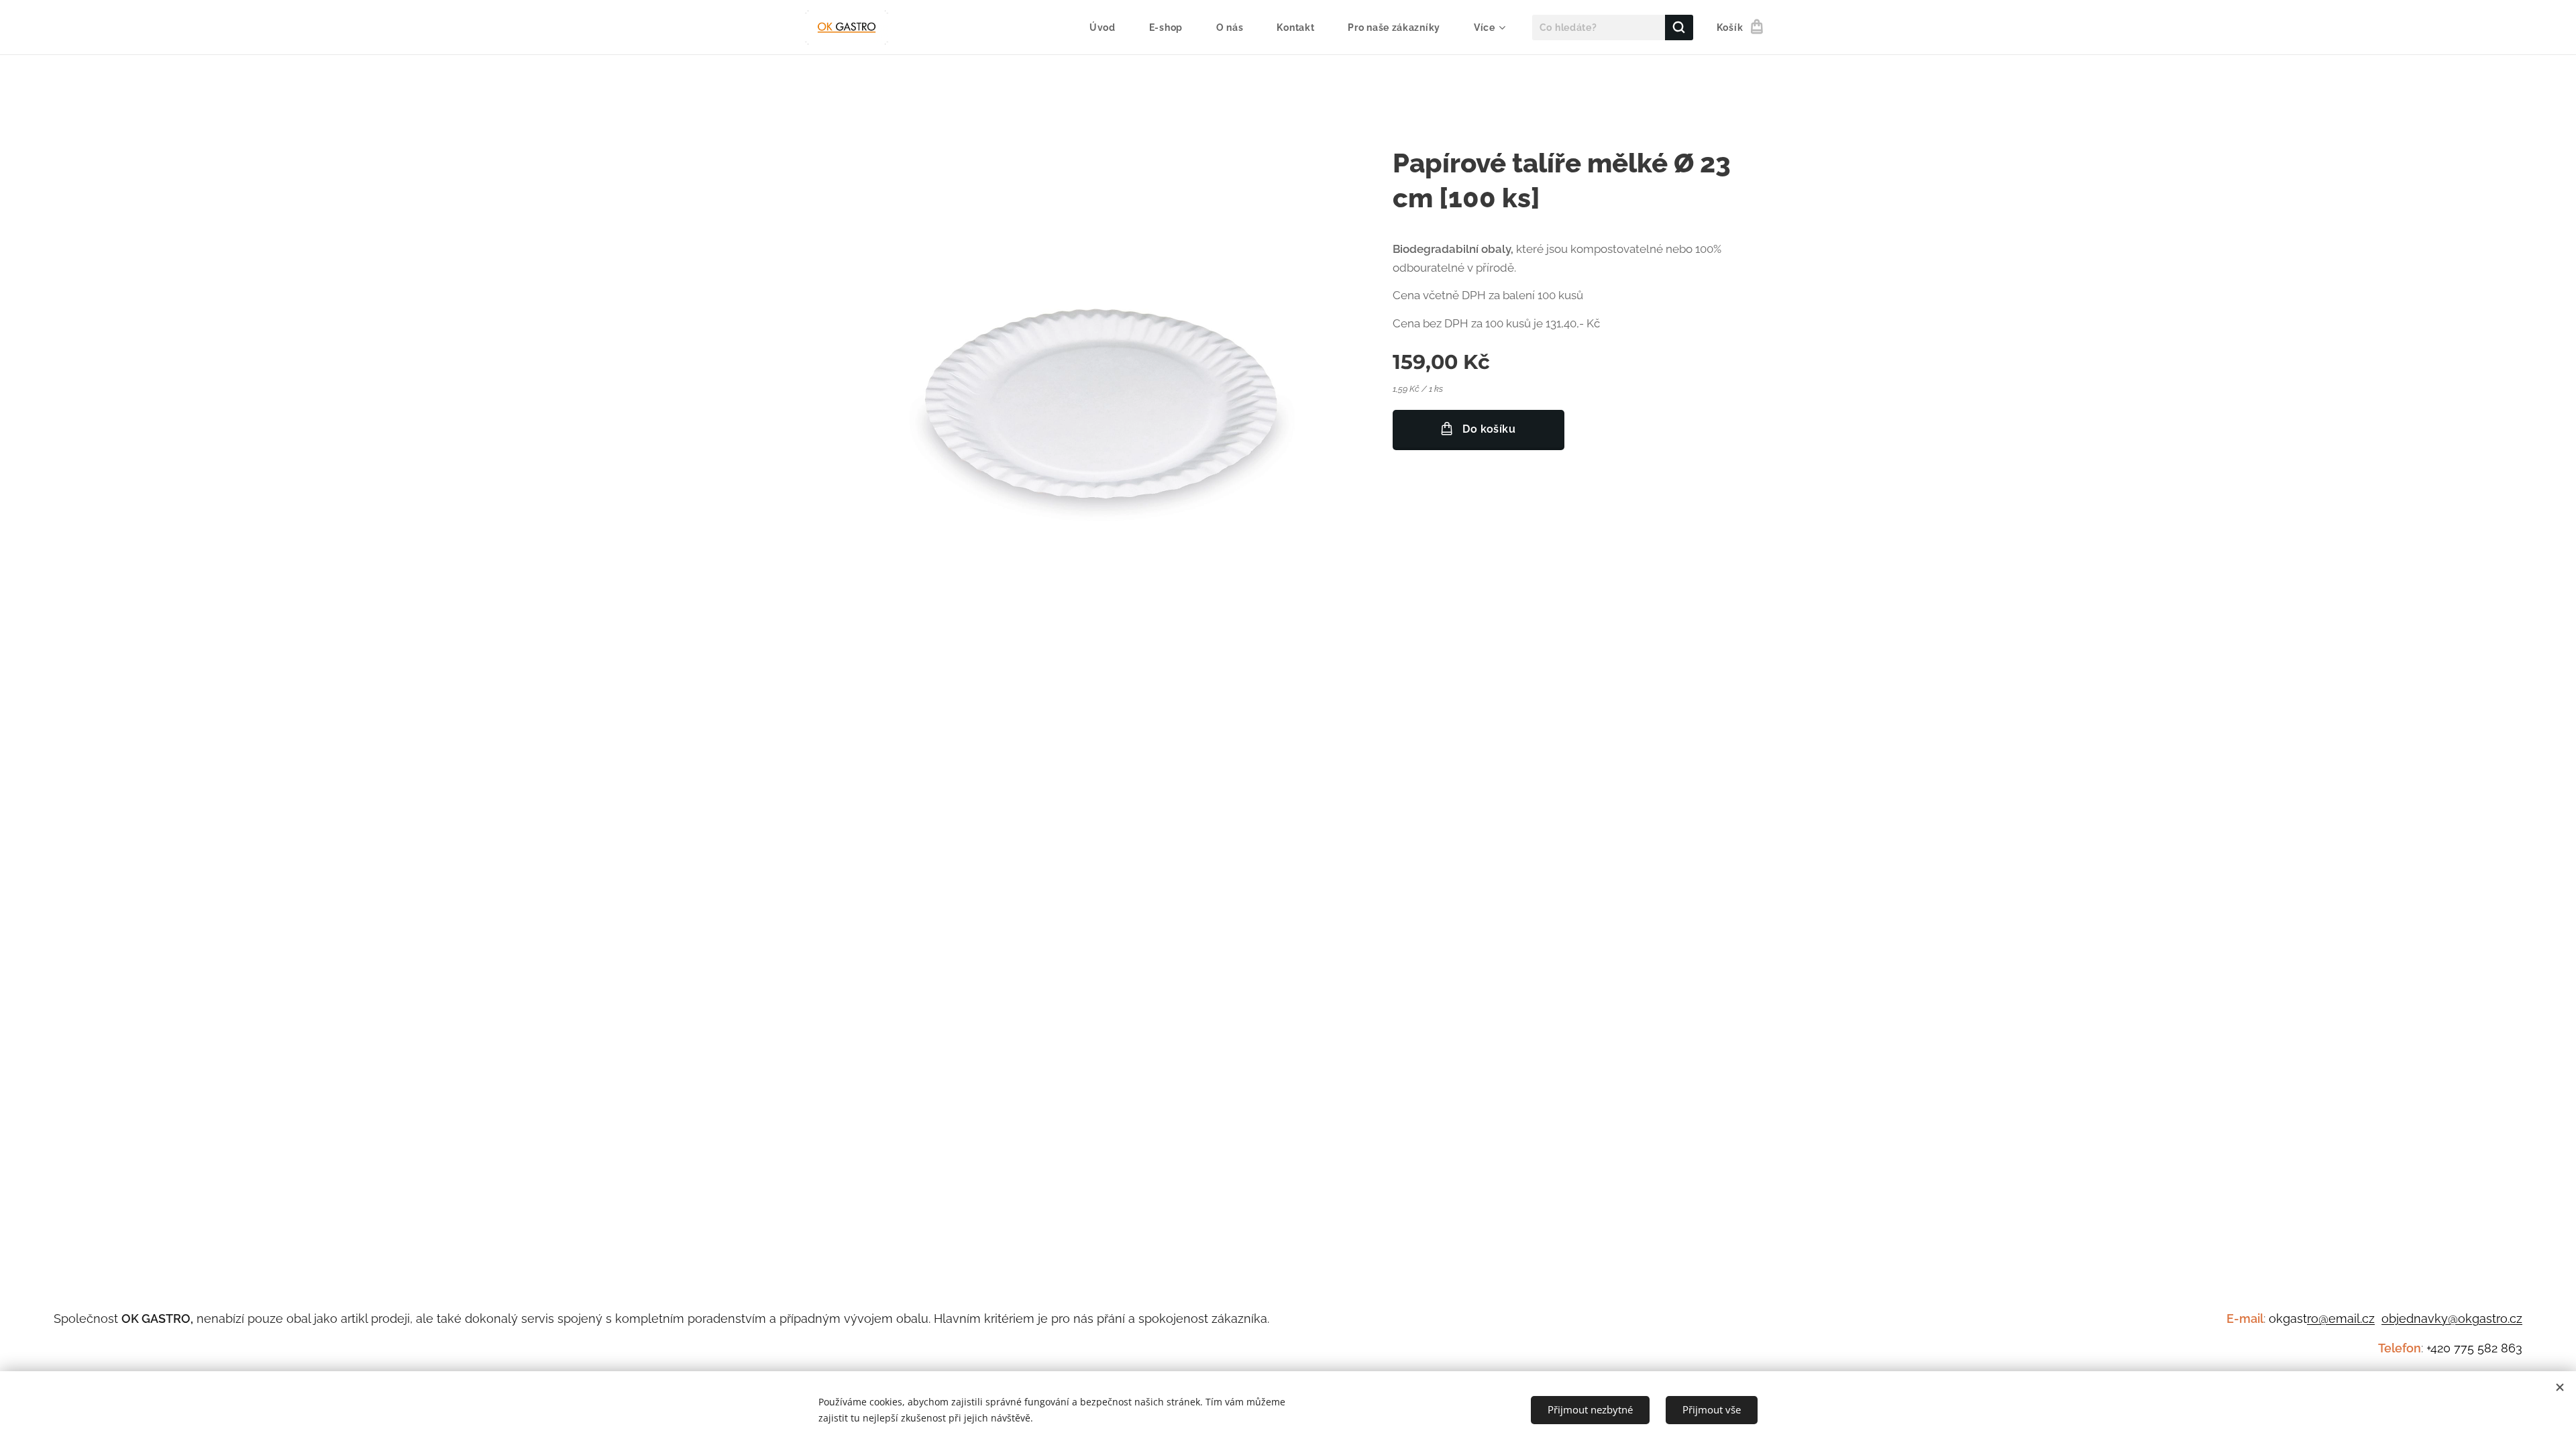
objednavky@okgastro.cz (2452, 1319)
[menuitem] (1109, 28)
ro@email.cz (2341, 1319)
